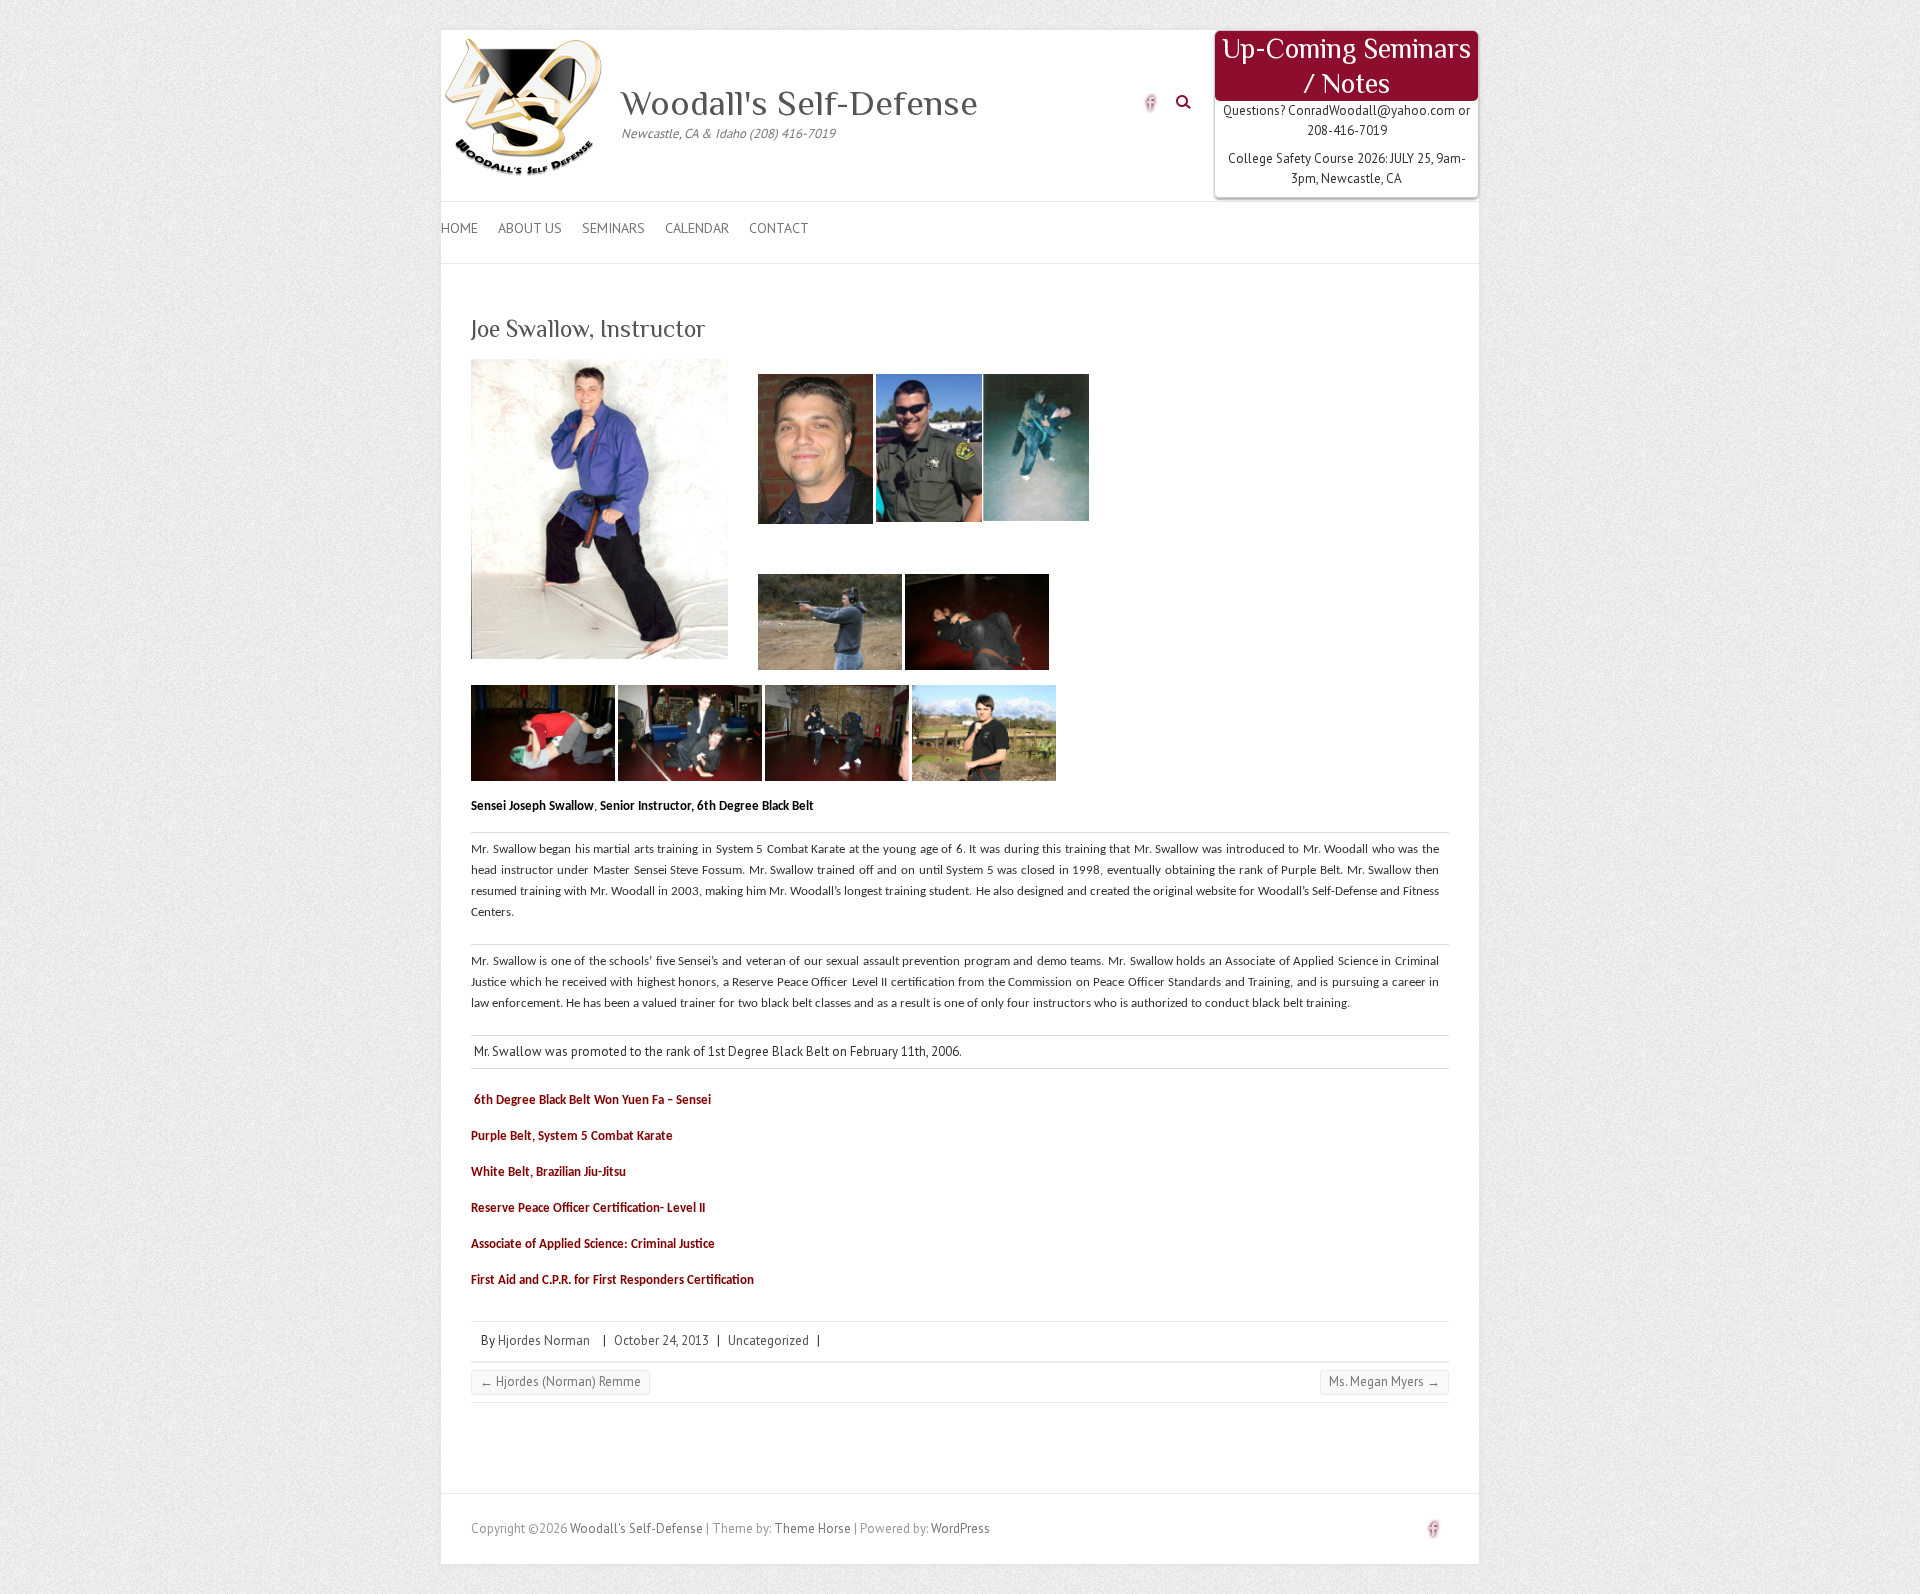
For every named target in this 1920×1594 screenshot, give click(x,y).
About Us (530, 228)
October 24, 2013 (661, 1340)
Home (459, 228)
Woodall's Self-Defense (799, 103)
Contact (779, 228)
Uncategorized (768, 1340)
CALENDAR (697, 228)
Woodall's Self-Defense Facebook (1151, 103)
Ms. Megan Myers (1384, 1381)
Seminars (613, 228)
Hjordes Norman (544, 1340)
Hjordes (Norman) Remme (560, 1381)
